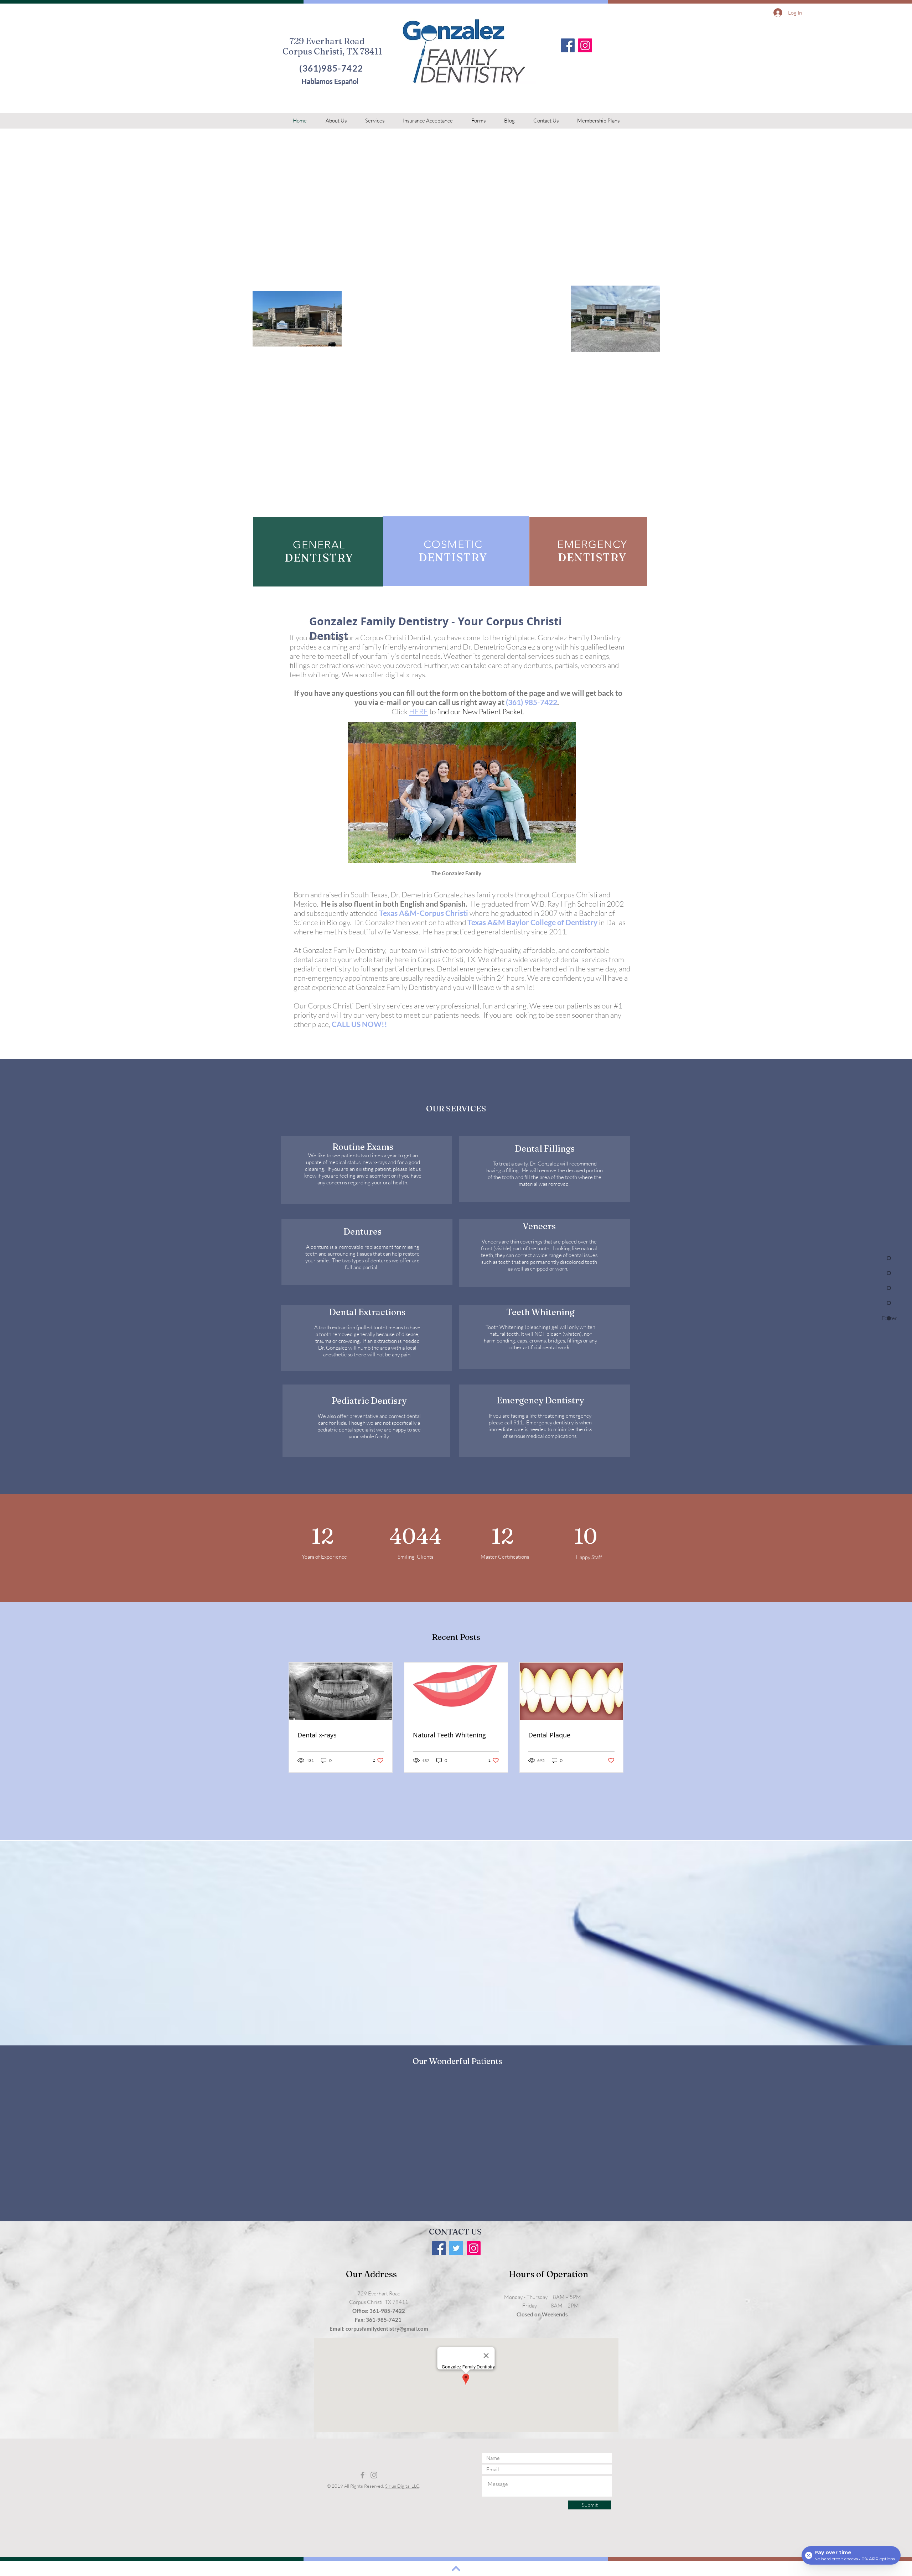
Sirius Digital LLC (402, 2486)
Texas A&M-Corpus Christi (424, 913)
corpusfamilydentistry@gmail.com (387, 2329)
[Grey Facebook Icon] (362, 2475)
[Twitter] (456, 2248)
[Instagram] (585, 45)
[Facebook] (568, 45)
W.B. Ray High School (565, 904)
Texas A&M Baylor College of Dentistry (532, 922)
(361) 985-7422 (532, 702)
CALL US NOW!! (359, 1024)
